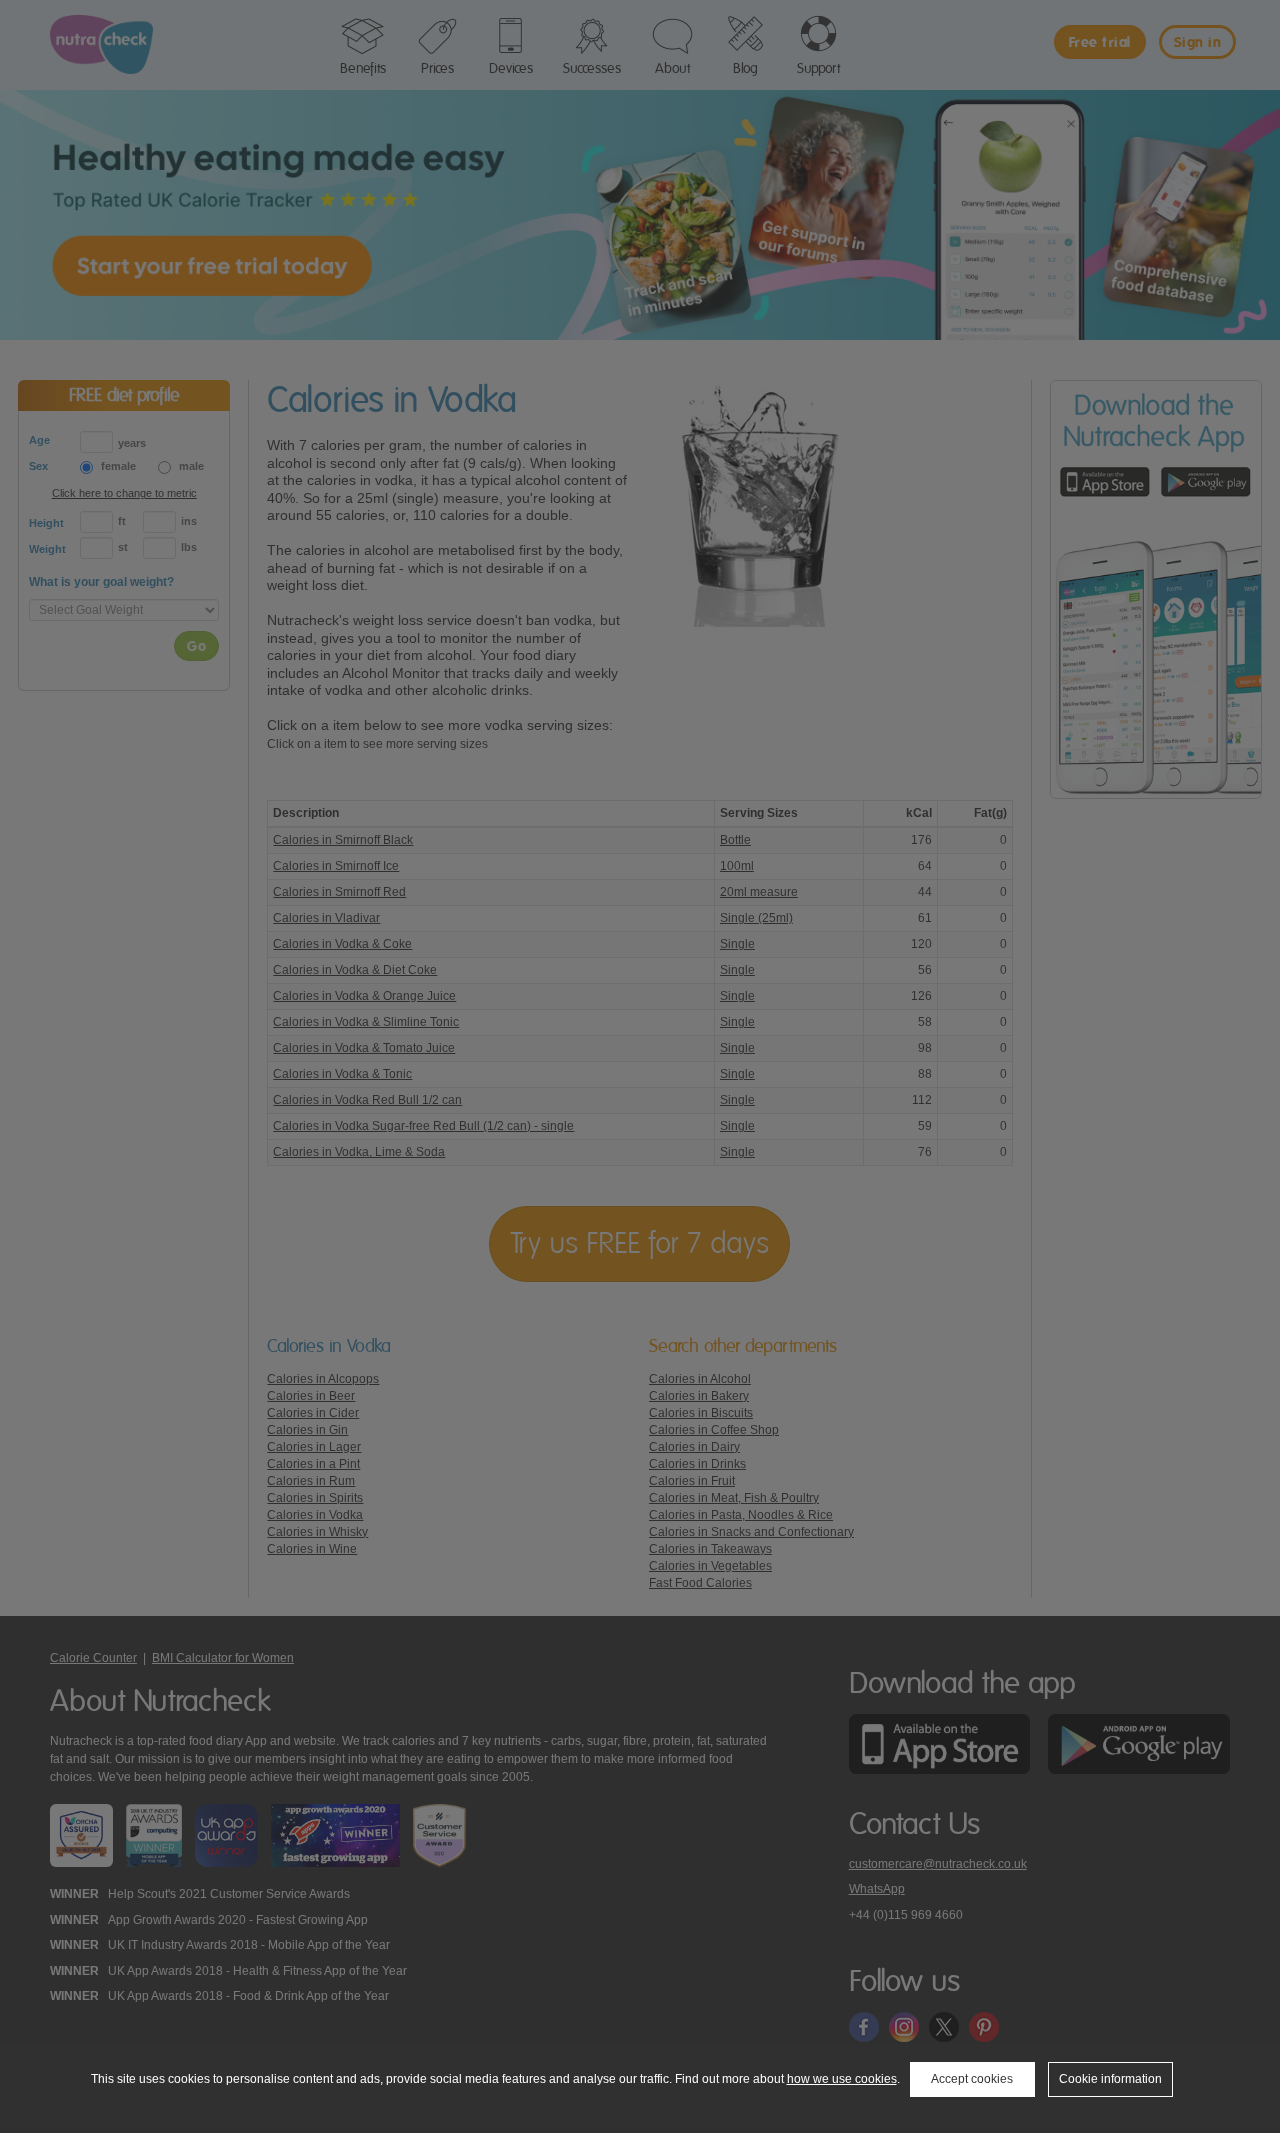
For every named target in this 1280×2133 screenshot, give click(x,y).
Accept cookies (972, 2079)
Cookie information (1110, 2079)
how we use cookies (842, 2079)
